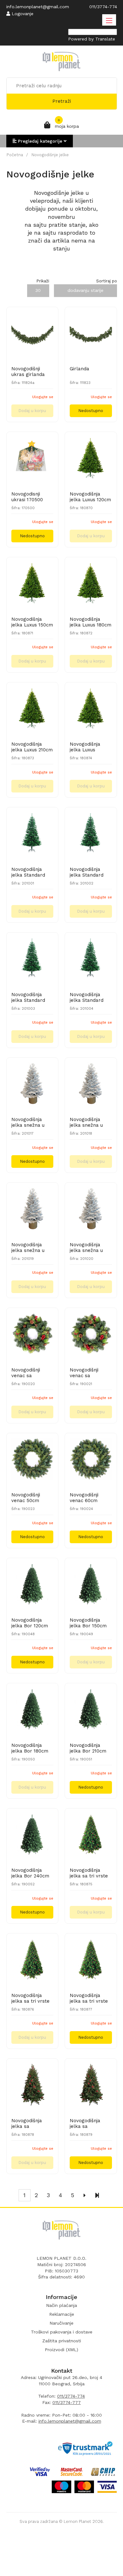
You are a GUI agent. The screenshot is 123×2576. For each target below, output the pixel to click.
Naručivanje (61, 2323)
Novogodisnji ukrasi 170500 (27, 497)
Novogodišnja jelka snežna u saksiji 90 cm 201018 (86, 1122)
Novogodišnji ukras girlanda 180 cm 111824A (29, 372)
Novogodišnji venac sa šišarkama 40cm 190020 (31, 1373)
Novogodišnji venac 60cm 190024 (84, 1498)
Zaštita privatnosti (62, 2341)
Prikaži (43, 281)
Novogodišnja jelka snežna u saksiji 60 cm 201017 (28, 1122)
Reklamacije (62, 2314)
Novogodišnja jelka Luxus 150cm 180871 (32, 622)
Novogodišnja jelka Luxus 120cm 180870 (90, 497)
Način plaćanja (61, 2305)
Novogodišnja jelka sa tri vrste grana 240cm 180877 (89, 1998)
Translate (105, 39)
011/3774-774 (71, 2396)
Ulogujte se (43, 397)
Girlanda (79, 369)
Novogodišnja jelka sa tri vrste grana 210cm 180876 (30, 1998)
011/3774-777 (67, 2402)
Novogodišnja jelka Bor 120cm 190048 (30, 1623)
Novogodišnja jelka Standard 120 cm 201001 (28, 872)
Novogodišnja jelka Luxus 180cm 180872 (91, 622)
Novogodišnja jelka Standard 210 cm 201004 (87, 997)
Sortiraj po (107, 281)
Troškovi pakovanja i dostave (62, 2332)
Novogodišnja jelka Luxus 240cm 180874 (86, 747)
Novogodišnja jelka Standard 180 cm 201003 (28, 997)
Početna (15, 155)
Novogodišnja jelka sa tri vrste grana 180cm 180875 (89, 1873)
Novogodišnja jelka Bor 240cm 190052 (30, 1873)
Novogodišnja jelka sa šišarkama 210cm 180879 (90, 2123)
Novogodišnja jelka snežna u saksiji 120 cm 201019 (28, 1248)
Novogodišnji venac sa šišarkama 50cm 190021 (89, 1373)
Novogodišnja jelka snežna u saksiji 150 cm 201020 (86, 1248)
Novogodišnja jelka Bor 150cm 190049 (88, 1623)
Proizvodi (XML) (61, 2350)
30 (38, 290)
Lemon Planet (77, 2521)
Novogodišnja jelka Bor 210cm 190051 (88, 1748)
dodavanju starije (85, 290)
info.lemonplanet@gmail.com (70, 2421)
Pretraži (62, 101)
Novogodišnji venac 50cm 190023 (26, 1498)
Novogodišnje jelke (50, 155)
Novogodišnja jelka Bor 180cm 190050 (30, 1748)
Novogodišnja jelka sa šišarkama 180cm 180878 (31, 2123)
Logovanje (22, 14)
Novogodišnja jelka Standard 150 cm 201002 (87, 872)
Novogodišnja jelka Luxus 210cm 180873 (32, 747)
